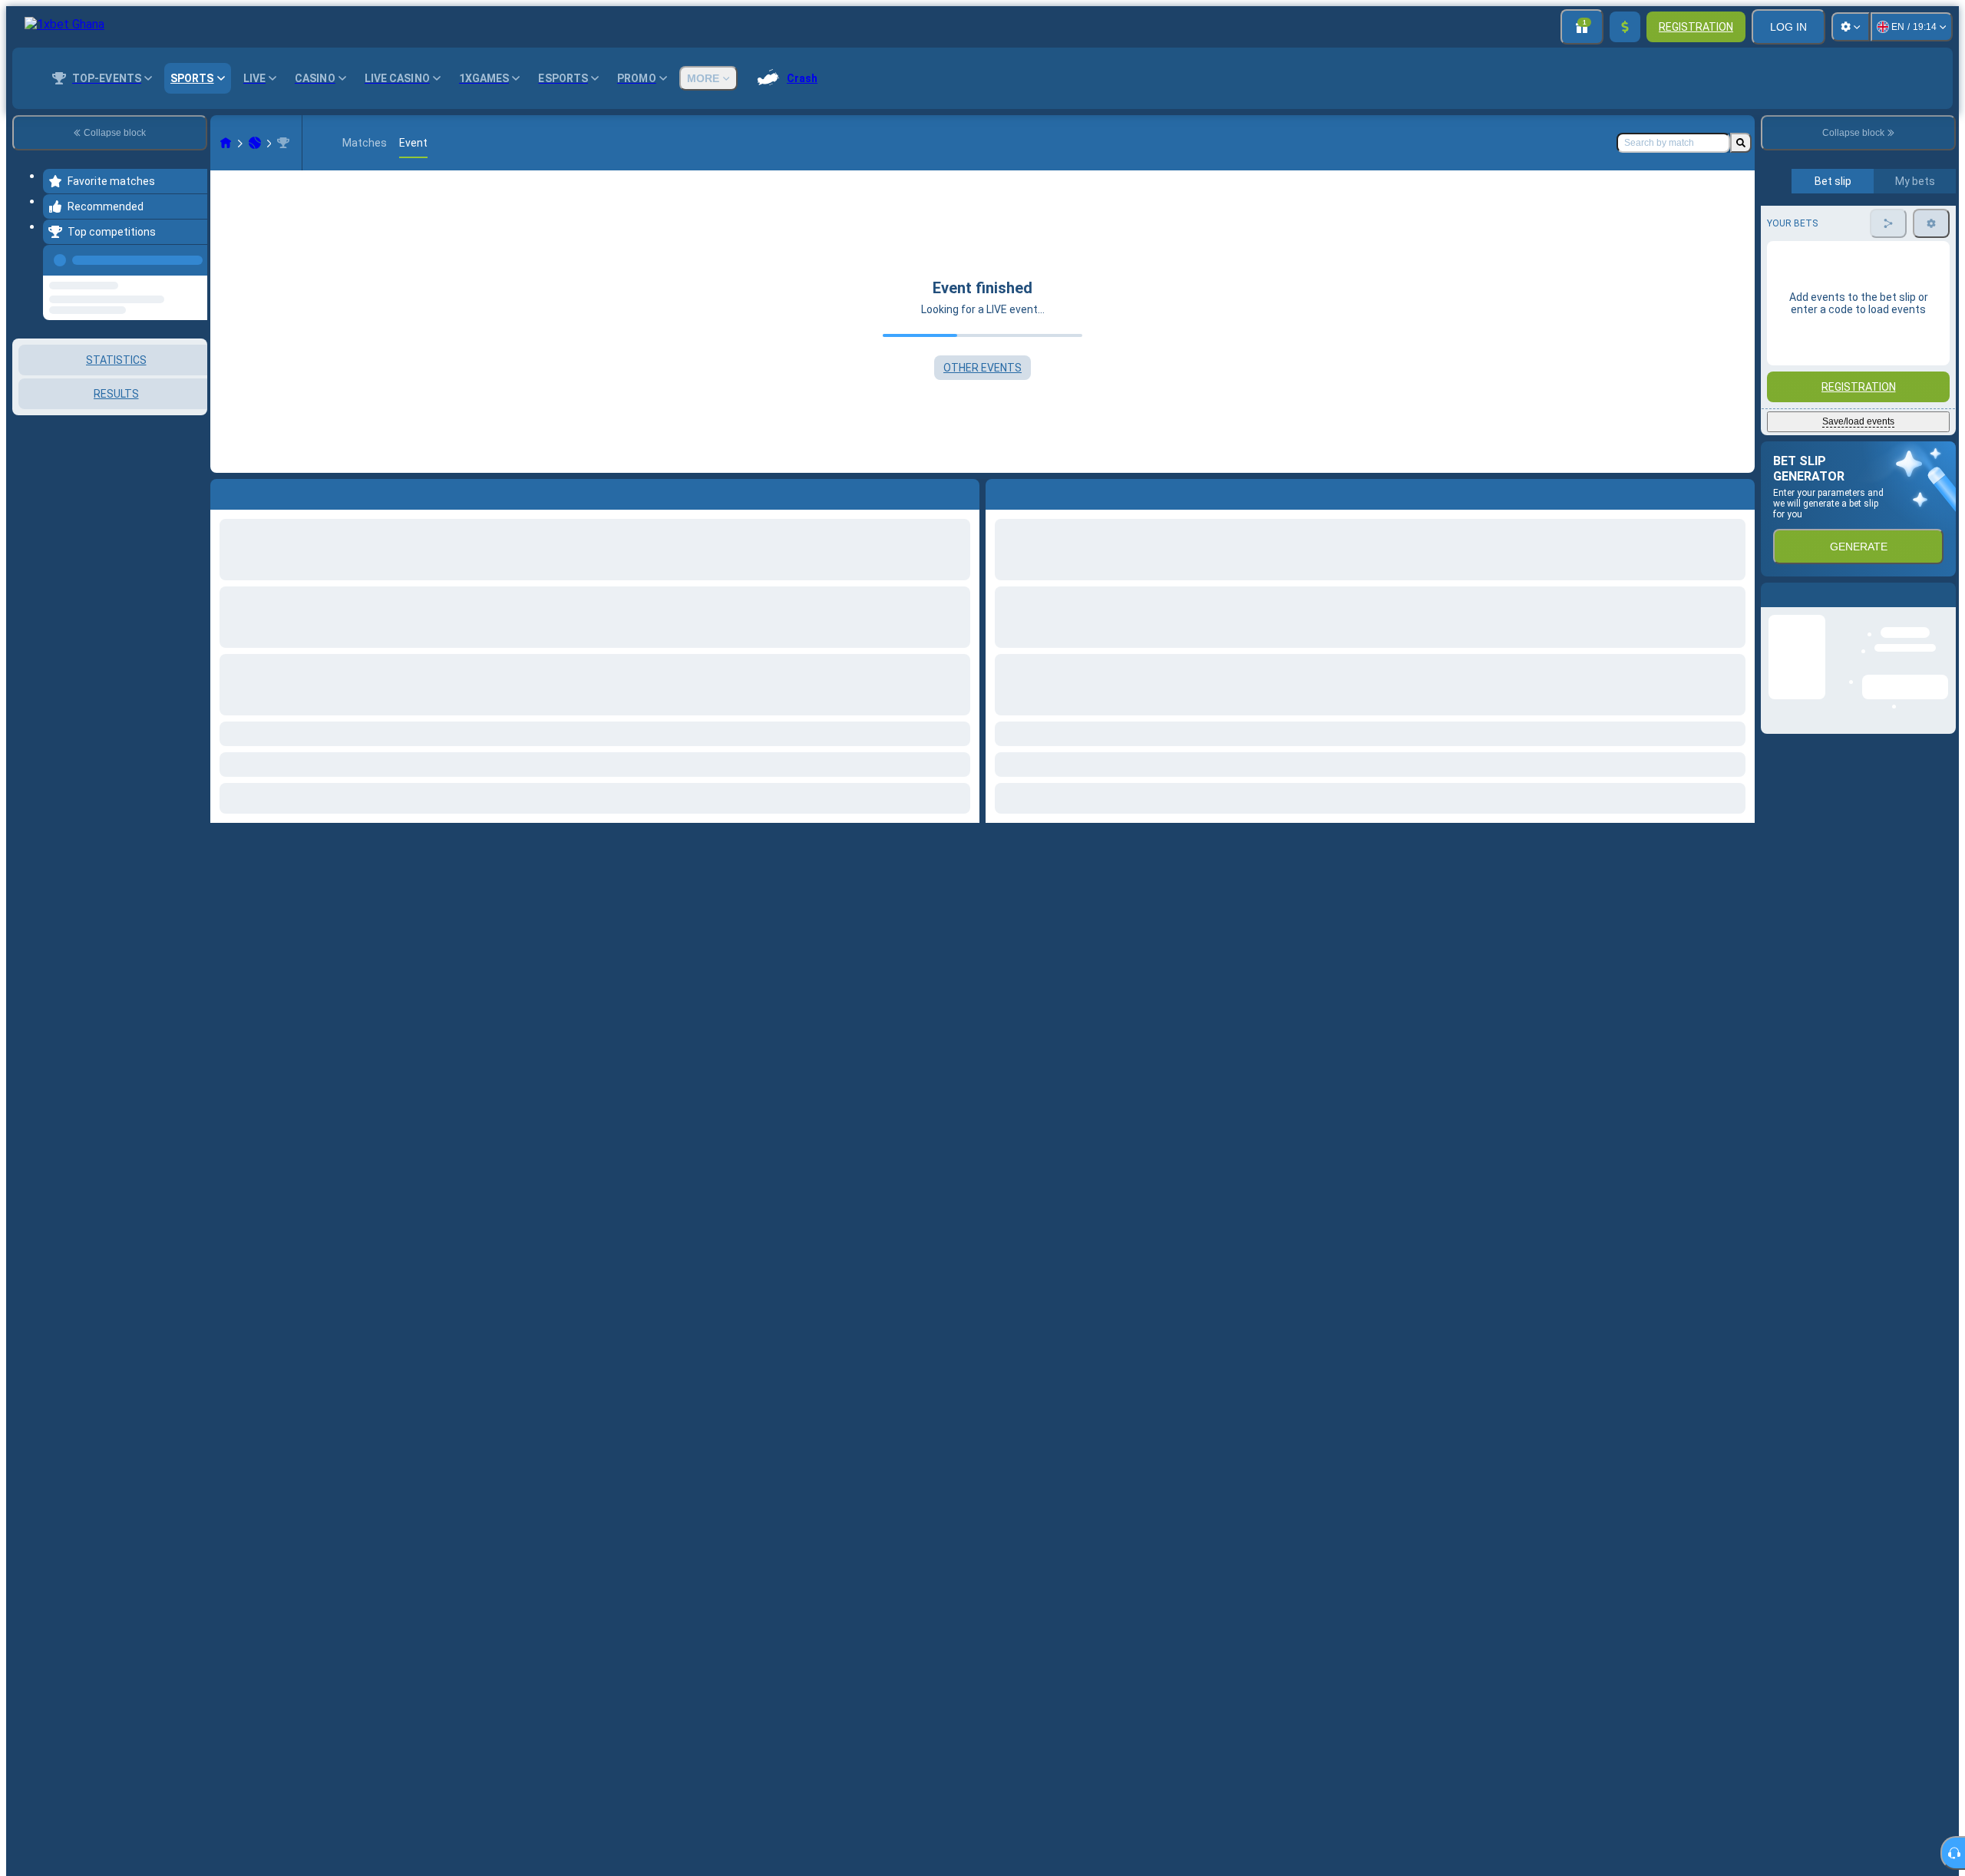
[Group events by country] (194, 418)
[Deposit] (1625, 27)
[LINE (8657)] (226, 143)
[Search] (1741, 143)
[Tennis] (255, 143)
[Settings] (1851, 27)
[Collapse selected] (175, 418)
